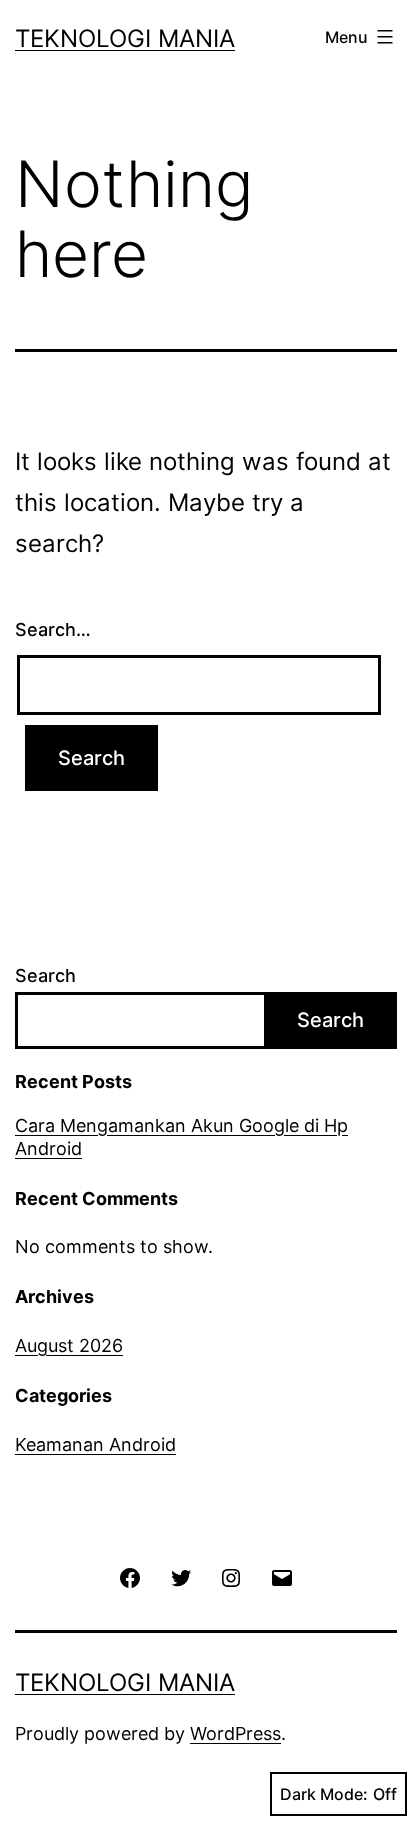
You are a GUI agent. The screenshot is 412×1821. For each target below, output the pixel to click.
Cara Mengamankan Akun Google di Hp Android (181, 1137)
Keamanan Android (95, 1444)
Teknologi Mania (125, 38)
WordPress (235, 1733)
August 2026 (69, 1345)
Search (45, 975)
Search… (53, 629)
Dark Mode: (324, 1794)
